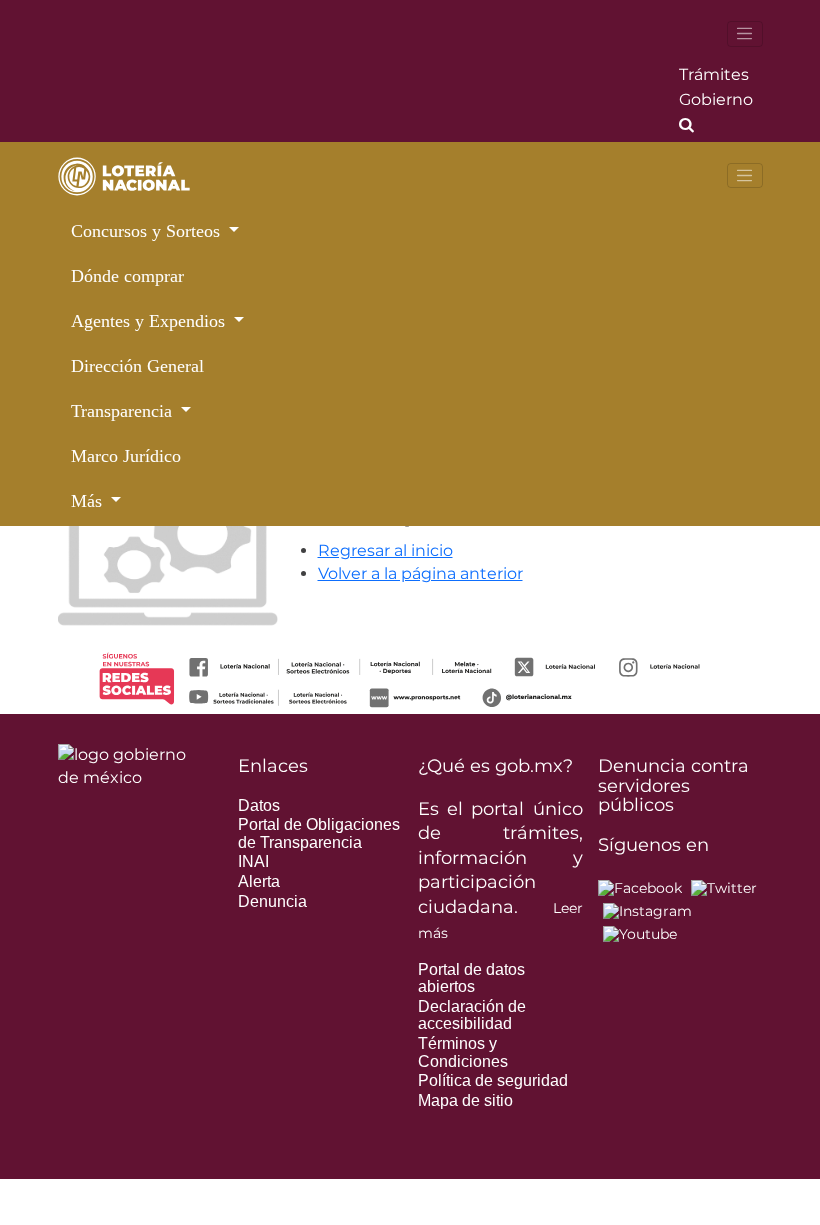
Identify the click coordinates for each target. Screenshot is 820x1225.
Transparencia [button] (124, 411)
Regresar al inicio (385, 550)
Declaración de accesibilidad (472, 1015)
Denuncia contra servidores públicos (673, 786)
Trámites (714, 74)
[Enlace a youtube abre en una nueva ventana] (640, 933)
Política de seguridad (493, 1080)
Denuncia (272, 901)
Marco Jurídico (126, 456)
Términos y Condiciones (463, 1052)
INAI (253, 861)
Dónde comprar (127, 276)
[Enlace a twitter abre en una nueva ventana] (724, 887)
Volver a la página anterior (420, 573)
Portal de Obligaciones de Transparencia (319, 833)
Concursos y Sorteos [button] (148, 231)
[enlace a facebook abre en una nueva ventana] (640, 887)
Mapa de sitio (465, 1100)
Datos (259, 805)
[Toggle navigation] (745, 34)
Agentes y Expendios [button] (150, 321)
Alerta (259, 881)
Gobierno (716, 99)
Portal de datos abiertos (471, 978)
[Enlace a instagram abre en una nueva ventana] (647, 910)
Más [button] (89, 501)
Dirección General (137, 366)
